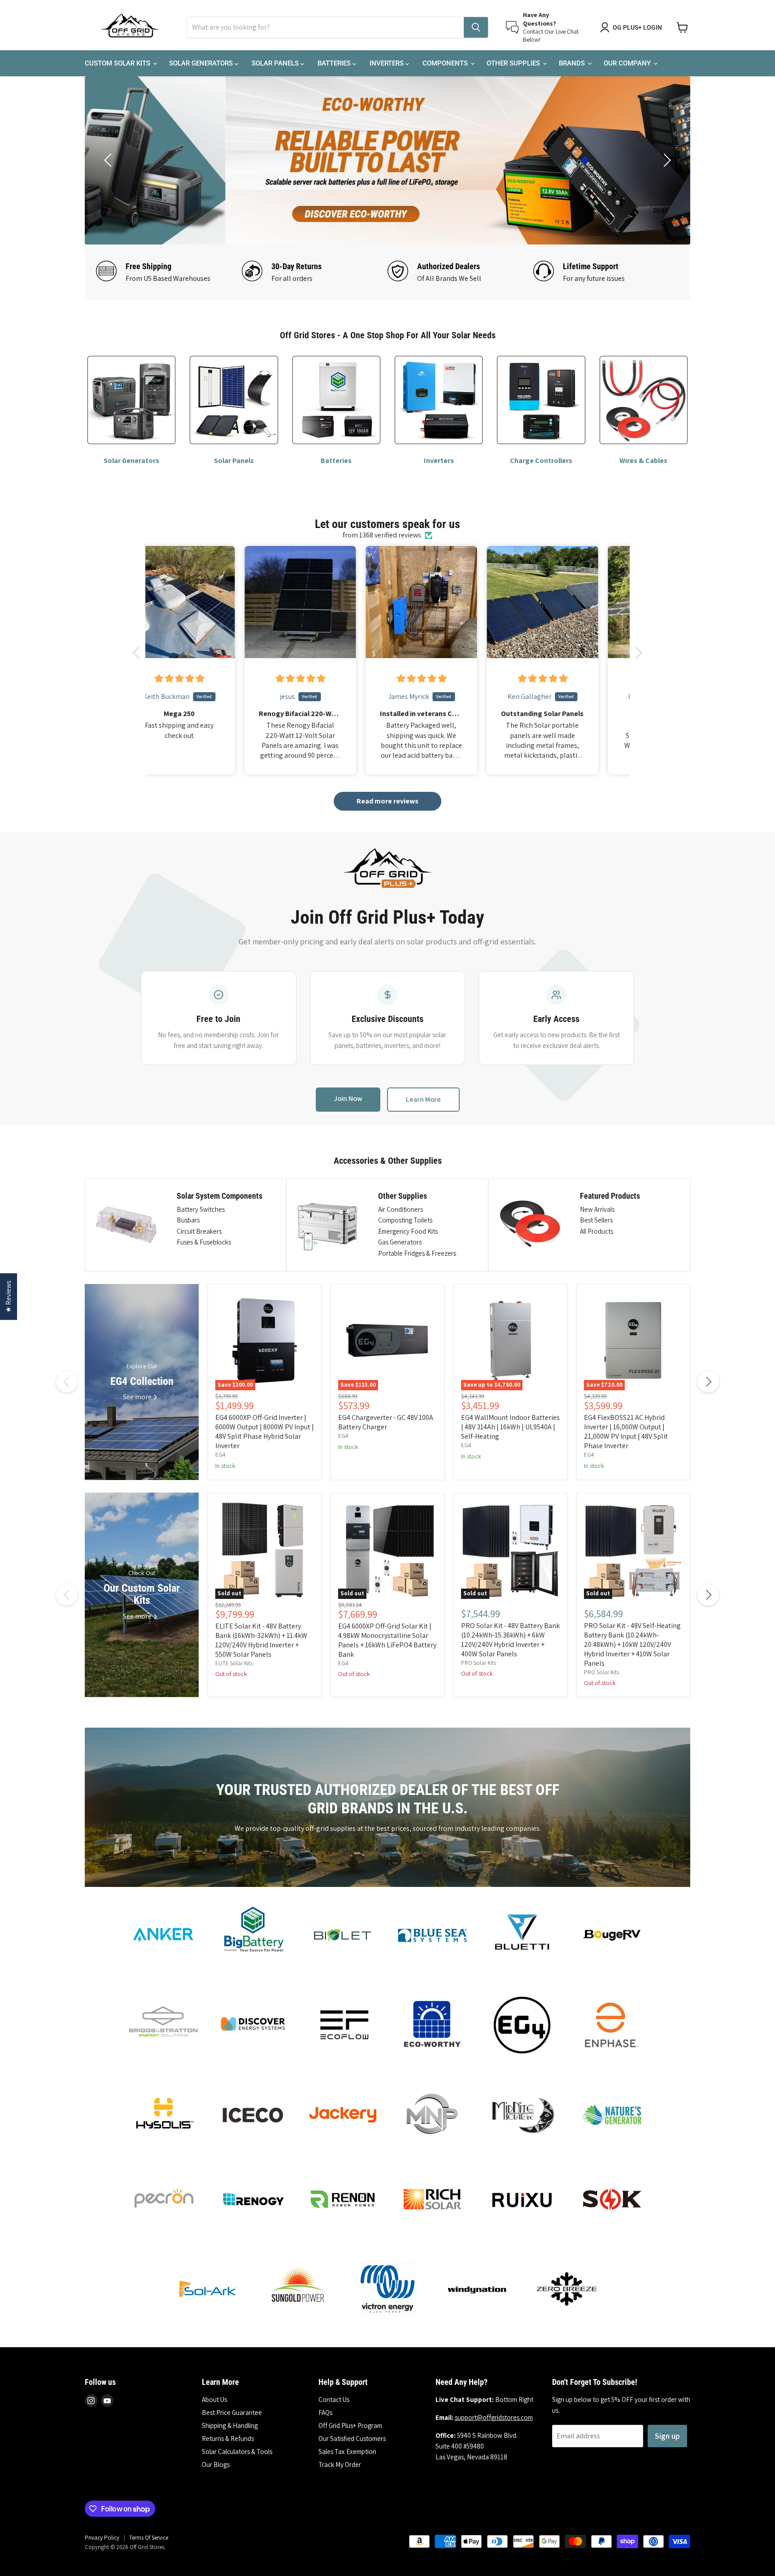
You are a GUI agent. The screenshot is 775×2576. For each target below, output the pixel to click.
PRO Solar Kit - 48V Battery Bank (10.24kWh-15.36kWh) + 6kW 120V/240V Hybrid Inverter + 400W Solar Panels (510, 1640)
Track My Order (340, 2465)
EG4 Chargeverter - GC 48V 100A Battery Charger (386, 1422)
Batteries (335, 63)
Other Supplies (514, 63)
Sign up (667, 2436)
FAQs (325, 2412)
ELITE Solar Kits (234, 1663)
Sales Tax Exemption (347, 2452)
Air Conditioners (401, 1209)
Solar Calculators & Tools (237, 2452)
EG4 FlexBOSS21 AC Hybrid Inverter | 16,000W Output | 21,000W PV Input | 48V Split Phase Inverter (626, 1432)
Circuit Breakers (199, 1231)
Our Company (628, 63)
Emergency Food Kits (408, 1231)
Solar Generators (202, 63)
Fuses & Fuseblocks (204, 1242)
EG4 (220, 1455)
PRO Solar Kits (479, 1663)
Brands (573, 63)
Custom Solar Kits (118, 63)
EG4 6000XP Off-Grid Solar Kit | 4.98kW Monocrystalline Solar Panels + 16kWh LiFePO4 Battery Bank (387, 1640)
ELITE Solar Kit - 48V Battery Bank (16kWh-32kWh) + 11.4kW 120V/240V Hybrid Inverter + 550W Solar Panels (261, 1640)
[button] (139, 653)
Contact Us (334, 2399)
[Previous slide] (109, 160)
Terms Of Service (149, 2538)
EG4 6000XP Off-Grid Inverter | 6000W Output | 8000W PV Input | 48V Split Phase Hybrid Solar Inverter (265, 1432)
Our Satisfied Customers (352, 2438)
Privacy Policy (102, 2538)
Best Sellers (596, 1220)
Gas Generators (400, 1242)
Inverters (387, 63)
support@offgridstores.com (494, 2417)
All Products (596, 1231)
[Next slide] (666, 160)
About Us (214, 2399)
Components (446, 63)
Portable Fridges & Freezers (417, 1253)
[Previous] (67, 1382)
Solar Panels (276, 63)
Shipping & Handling (230, 2425)
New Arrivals (597, 1209)
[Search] (476, 27)
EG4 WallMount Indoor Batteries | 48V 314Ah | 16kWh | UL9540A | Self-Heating (510, 1427)
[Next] (708, 1382)
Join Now (348, 1098)
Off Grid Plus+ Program (350, 2425)
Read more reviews (387, 801)
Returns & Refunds (228, 2438)
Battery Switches (201, 1209)
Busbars (188, 1220)
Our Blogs (216, 2465)
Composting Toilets (405, 1220)
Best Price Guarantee (232, 2412)
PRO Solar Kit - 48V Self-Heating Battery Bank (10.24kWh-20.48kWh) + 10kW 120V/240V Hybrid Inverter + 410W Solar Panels (632, 1644)
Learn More (423, 1099)
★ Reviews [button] (8, 1297)
